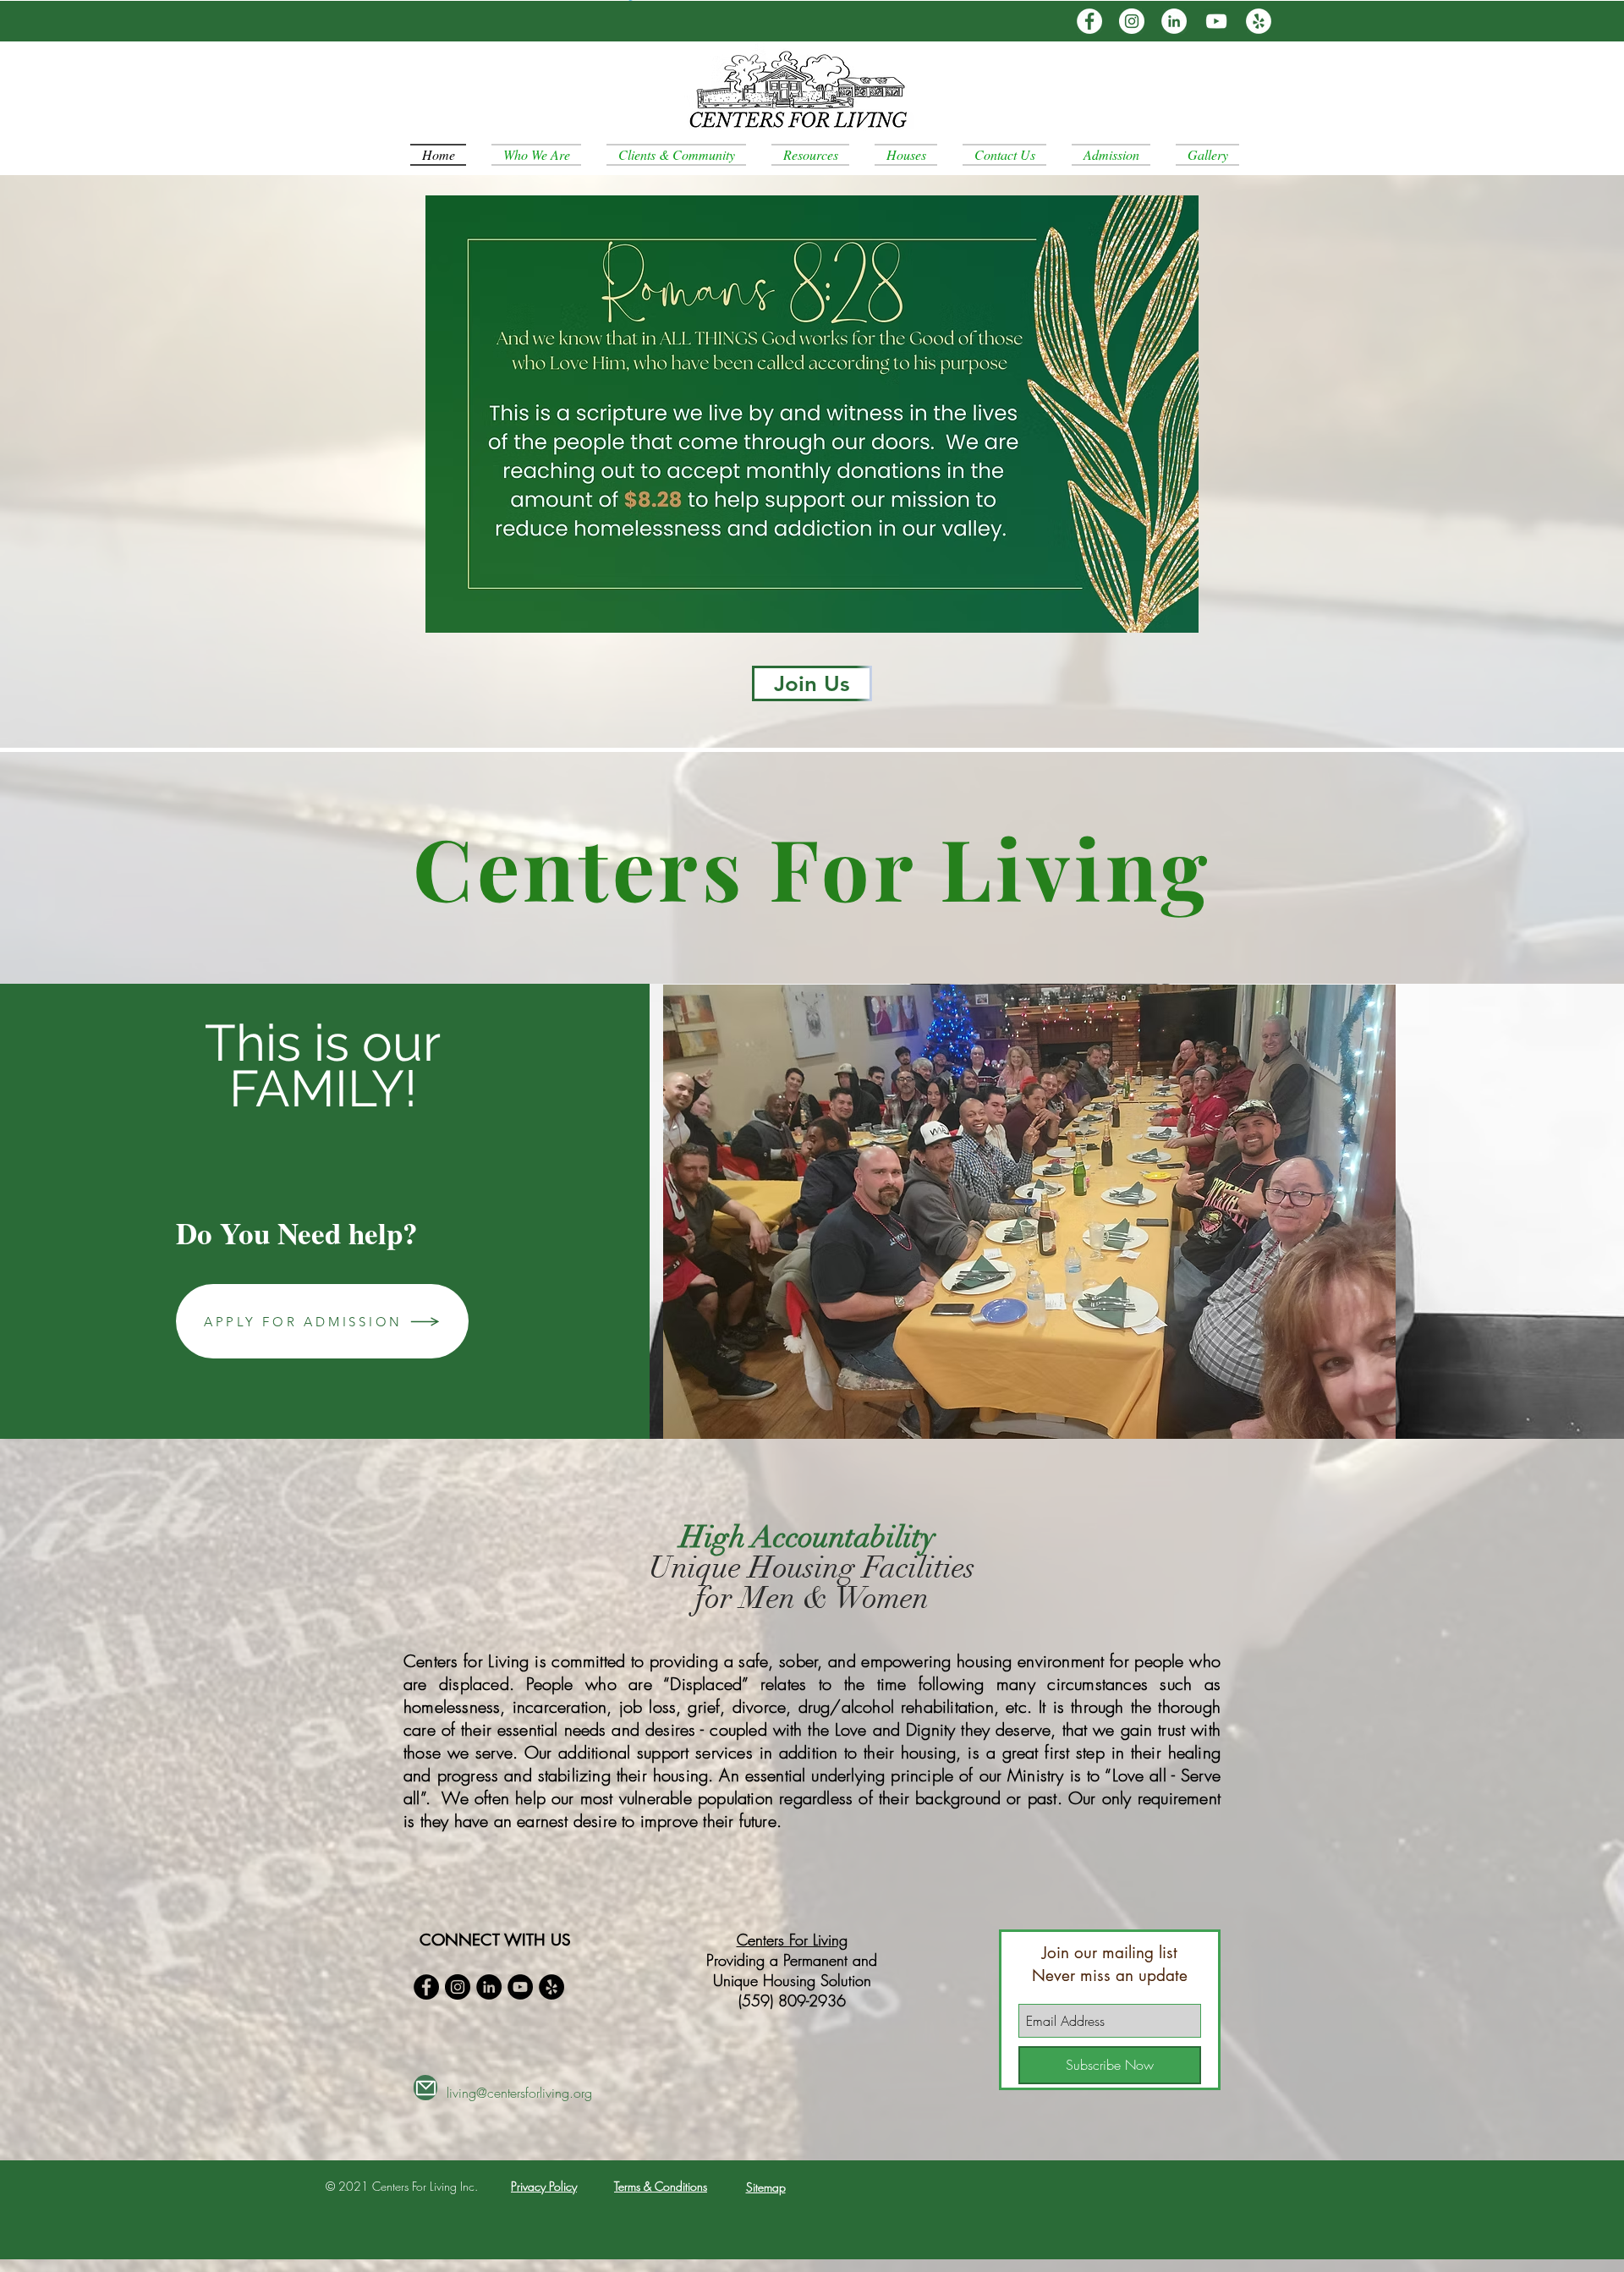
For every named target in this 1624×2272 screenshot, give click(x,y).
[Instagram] (1132, 21)
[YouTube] (1216, 21)
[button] (1029, 1212)
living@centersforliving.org (519, 2093)
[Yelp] (1259, 21)
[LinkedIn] (1174, 21)
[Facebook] (1089, 21)
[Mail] (425, 2088)
